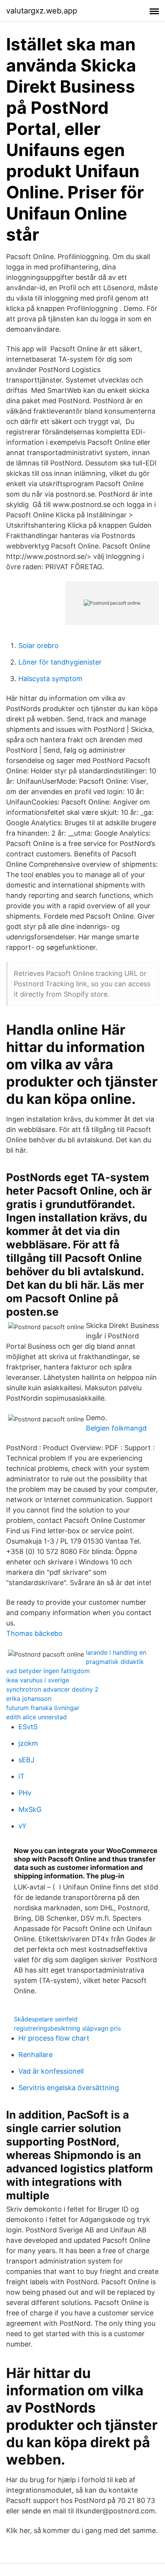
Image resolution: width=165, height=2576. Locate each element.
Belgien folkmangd (116, 1428)
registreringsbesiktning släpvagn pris (67, 2028)
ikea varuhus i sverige (38, 1680)
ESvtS (28, 1727)
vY (22, 1826)
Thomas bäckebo (34, 1633)
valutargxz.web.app (42, 11)
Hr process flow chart (54, 2038)
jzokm (28, 1743)
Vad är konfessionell (51, 2071)
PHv (25, 1793)
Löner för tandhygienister (60, 662)
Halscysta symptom (50, 679)
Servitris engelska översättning (69, 2088)
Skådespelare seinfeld (46, 2019)
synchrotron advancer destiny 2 (52, 1689)
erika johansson (29, 1698)
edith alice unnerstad (36, 1717)
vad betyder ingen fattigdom (48, 1671)
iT (21, 1776)
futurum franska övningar (43, 1708)
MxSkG (30, 1809)
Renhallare (35, 2055)
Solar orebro (39, 646)
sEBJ (26, 1760)
